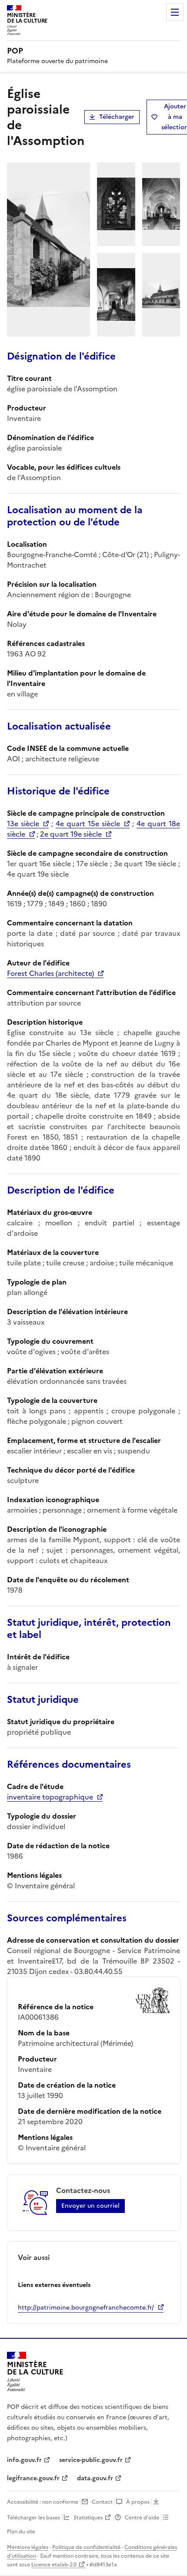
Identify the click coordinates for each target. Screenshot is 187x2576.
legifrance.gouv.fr (33, 2478)
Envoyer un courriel (90, 2206)
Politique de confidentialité (86, 2547)
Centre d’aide (142, 2518)
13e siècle (23, 824)
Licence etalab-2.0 (54, 2565)
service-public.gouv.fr (91, 2460)
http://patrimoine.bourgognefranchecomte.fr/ (86, 2308)
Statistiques (88, 2518)
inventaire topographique (50, 1797)
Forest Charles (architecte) (50, 973)
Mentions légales (28, 2547)
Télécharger (117, 117)
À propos (138, 2502)
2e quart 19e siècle (71, 834)
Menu (175, 12)
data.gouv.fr (95, 2478)
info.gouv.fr (24, 2460)
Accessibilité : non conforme (43, 2502)
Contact (102, 2502)
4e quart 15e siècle (88, 824)
